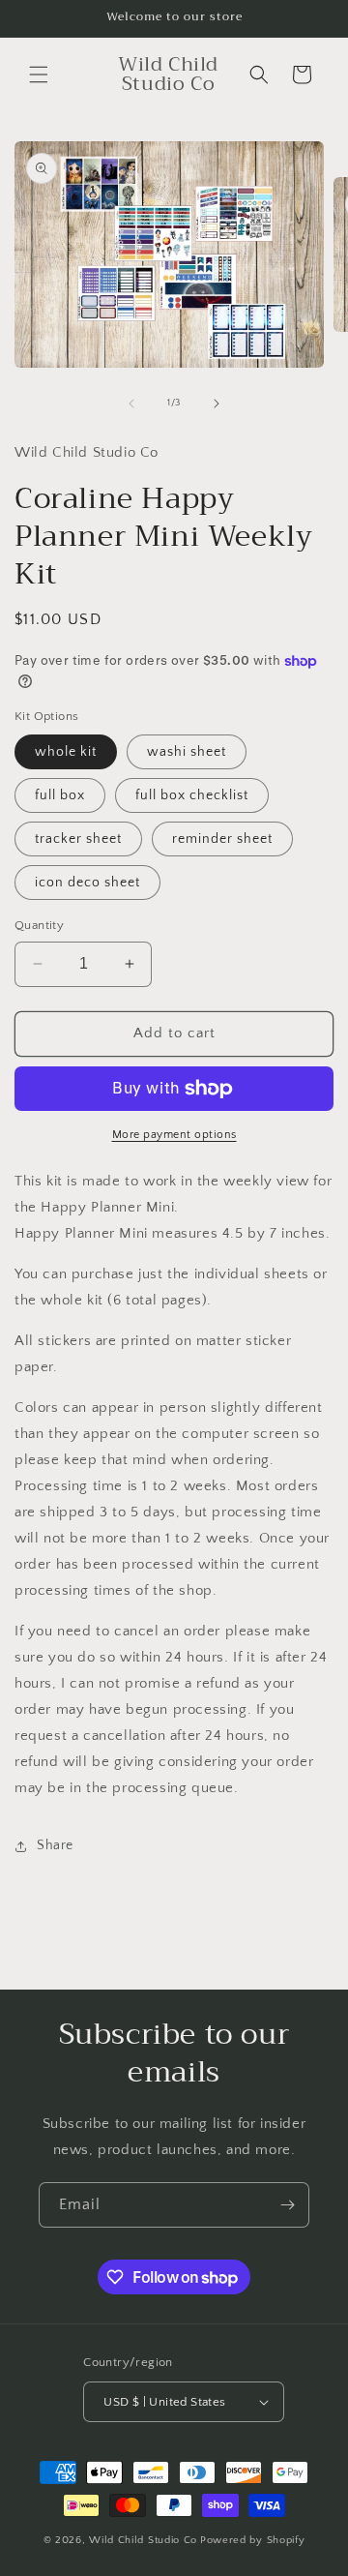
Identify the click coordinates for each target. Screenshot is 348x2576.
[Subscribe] (287, 2205)
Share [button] (55, 1845)
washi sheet (187, 752)
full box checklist (192, 795)
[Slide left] (131, 404)
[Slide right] (217, 404)
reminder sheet (222, 839)
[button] (39, 75)
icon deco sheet (87, 883)
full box (60, 795)
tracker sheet (78, 839)
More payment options (174, 1135)
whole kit (66, 752)
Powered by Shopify (253, 2540)
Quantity (39, 925)
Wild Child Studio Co (143, 2540)
